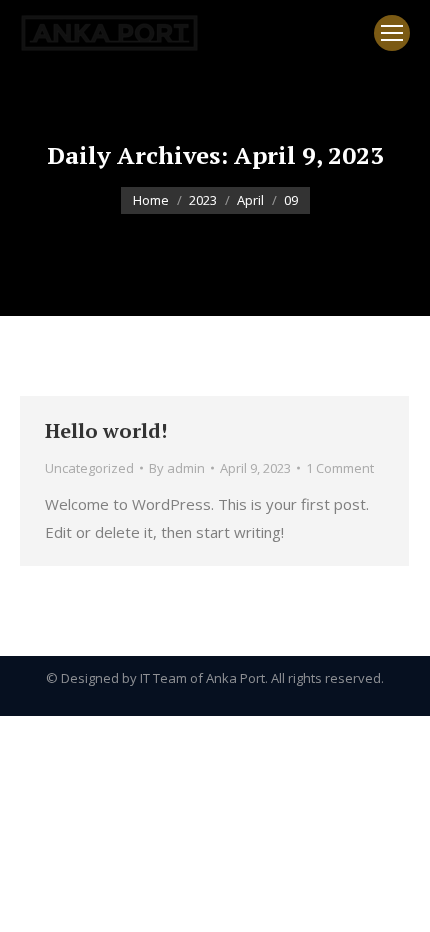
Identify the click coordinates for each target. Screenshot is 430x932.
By (177, 468)
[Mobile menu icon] (392, 33)
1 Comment (340, 468)
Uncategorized (89, 468)
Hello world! (106, 430)
